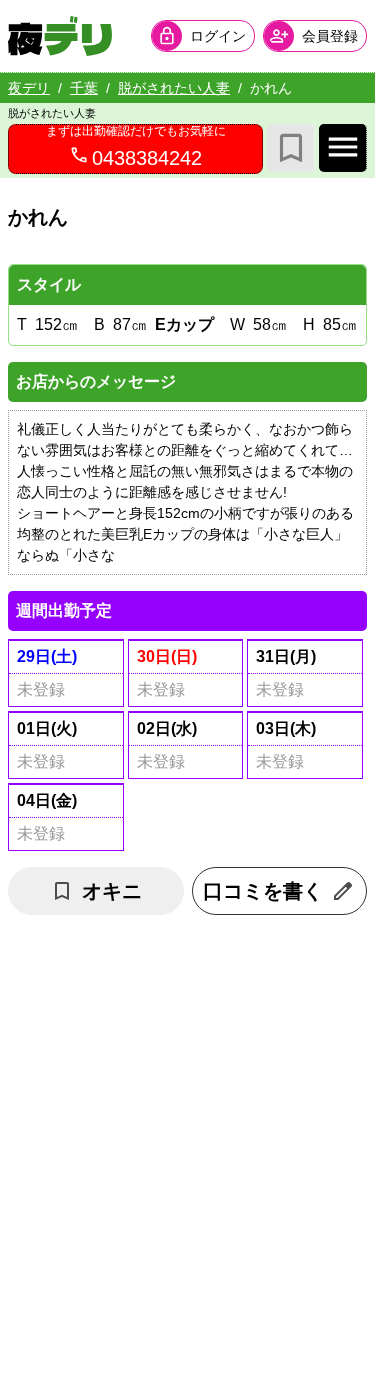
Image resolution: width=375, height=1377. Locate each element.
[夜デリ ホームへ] (60, 36)
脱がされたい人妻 (174, 88)
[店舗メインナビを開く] (343, 148)
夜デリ (29, 88)
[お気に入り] (291, 148)
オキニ (112, 891)
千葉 (84, 88)
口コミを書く (263, 891)
